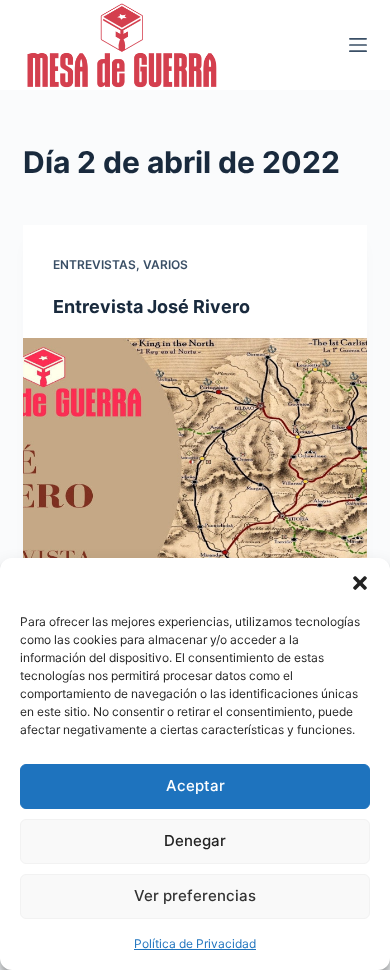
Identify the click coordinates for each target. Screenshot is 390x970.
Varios (165, 264)
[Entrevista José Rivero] (194, 466)
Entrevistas (94, 264)
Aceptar (195, 785)
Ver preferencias (195, 895)
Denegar (195, 840)
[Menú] (358, 45)
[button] (360, 583)
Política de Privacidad (195, 943)
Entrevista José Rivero (151, 306)
